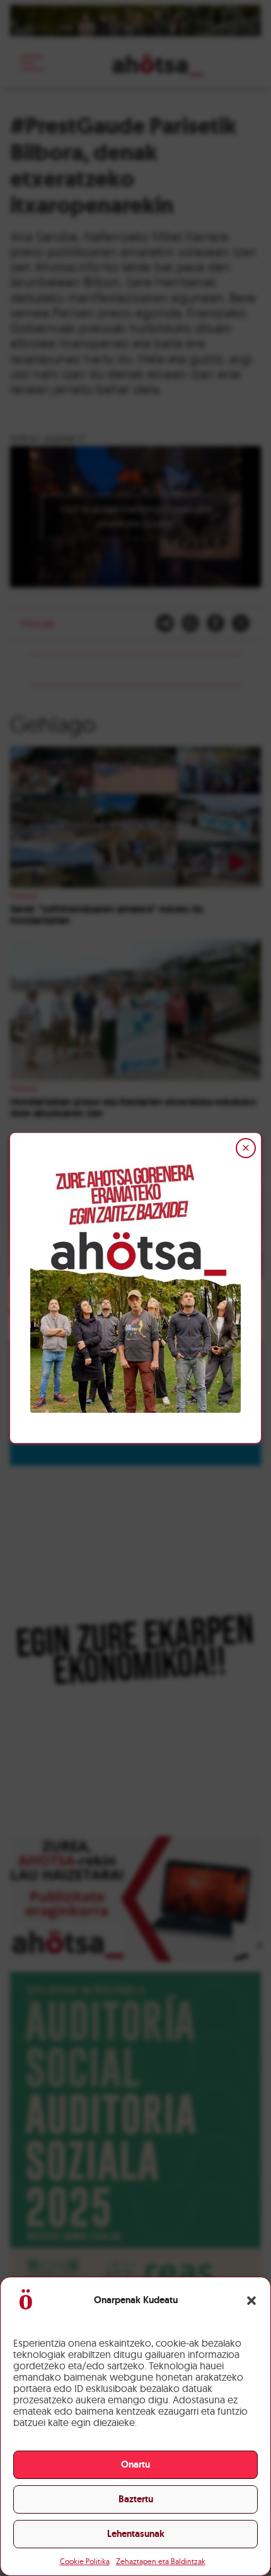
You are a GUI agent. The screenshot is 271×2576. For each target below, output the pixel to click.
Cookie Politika (85, 2561)
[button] (251, 2301)
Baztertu (136, 2499)
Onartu (135, 2464)
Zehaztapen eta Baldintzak (161, 2561)
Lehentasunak (136, 2534)
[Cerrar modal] (246, 1148)
